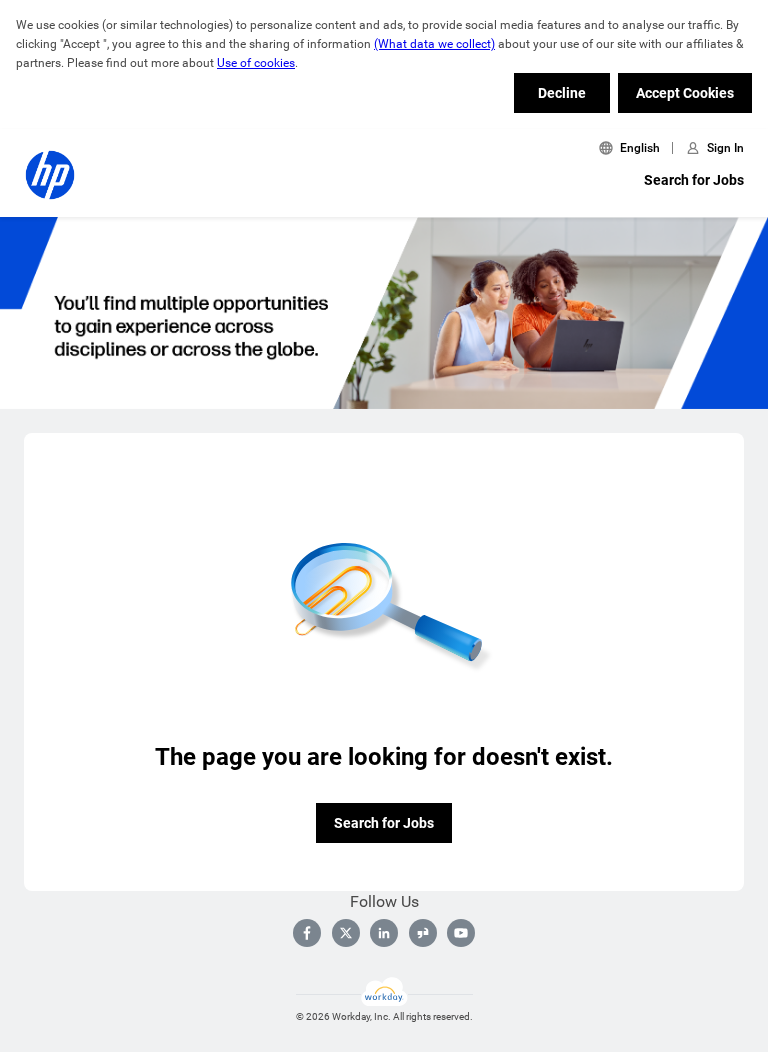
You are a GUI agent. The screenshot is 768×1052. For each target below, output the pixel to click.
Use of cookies (256, 63)
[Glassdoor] (423, 933)
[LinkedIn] (384, 933)
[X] (346, 933)
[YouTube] (461, 933)
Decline (562, 93)
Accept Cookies (685, 93)
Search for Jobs (694, 180)
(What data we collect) (434, 44)
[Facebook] (307, 933)
